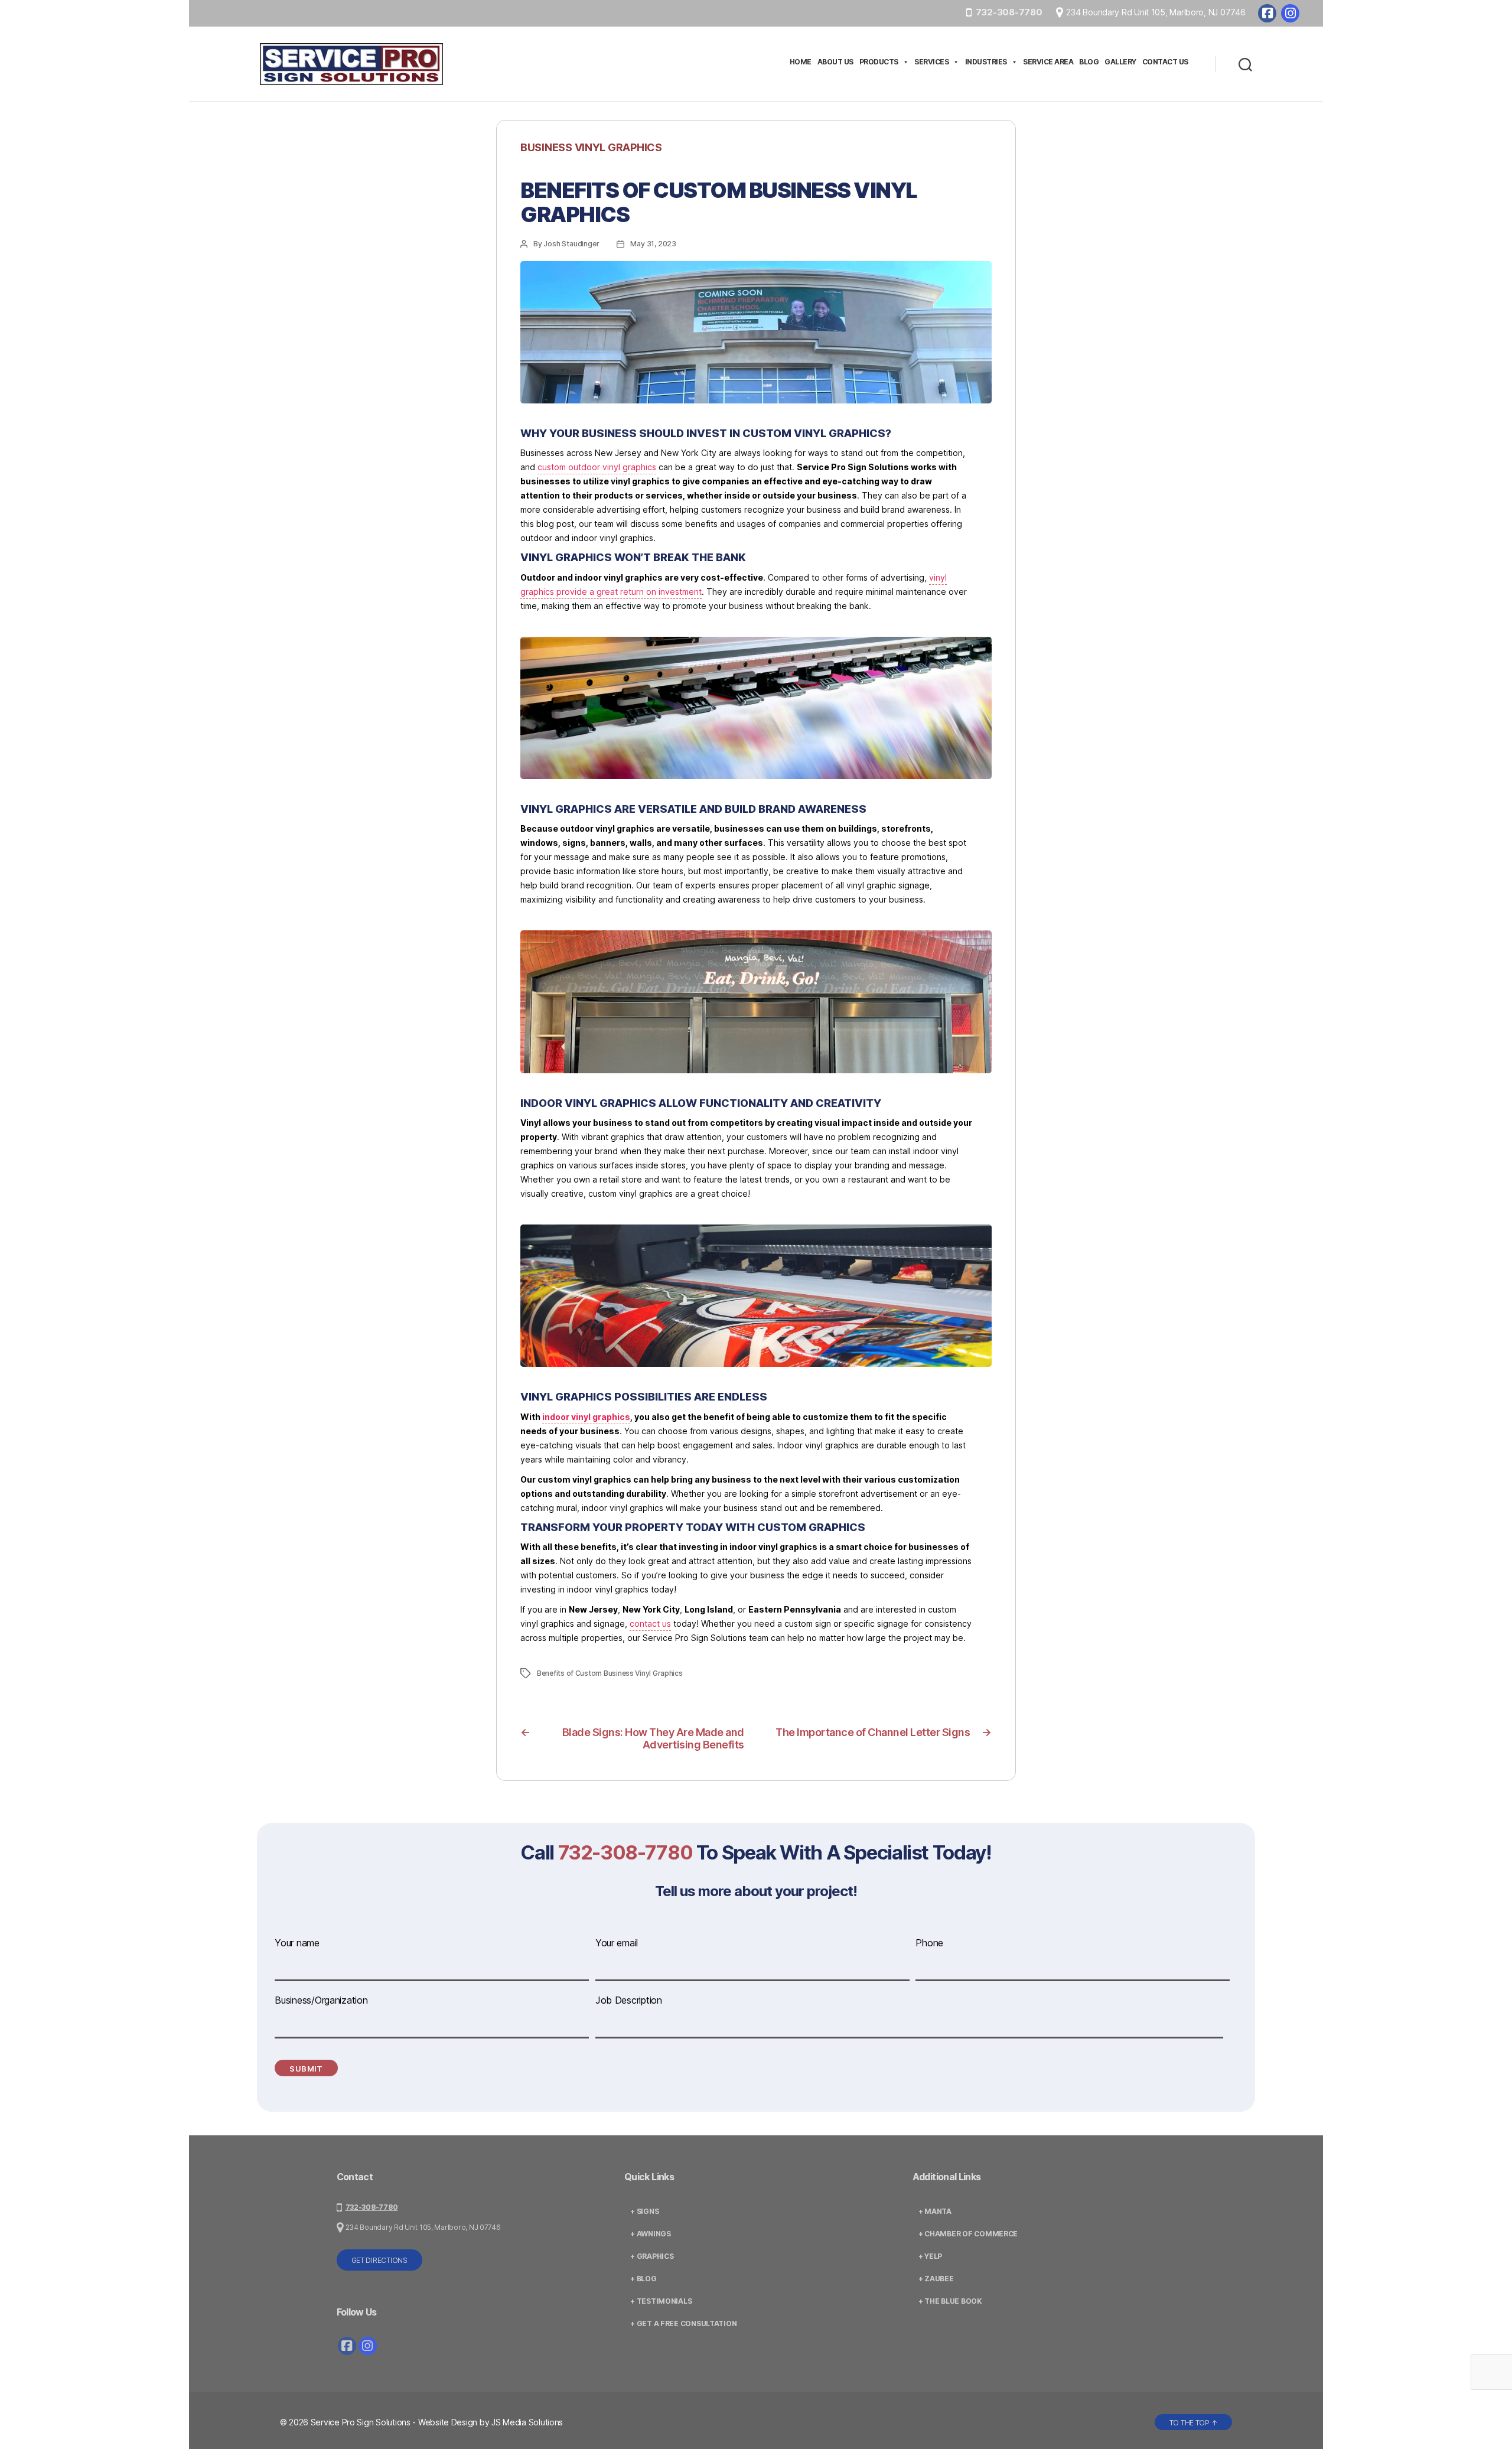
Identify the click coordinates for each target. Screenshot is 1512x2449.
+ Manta (935, 2211)
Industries (986, 62)
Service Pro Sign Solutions (361, 2422)
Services (931, 62)
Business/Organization (321, 2000)
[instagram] (1290, 13)
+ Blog (643, 2279)
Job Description (629, 2000)
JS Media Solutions (527, 2422)
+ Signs (644, 2211)
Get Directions (379, 2260)
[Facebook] (1267, 13)
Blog (1089, 62)
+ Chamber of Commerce (968, 2234)
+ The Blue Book (950, 2301)
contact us (650, 1624)
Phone (929, 1943)
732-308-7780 (1009, 12)
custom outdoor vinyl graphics (597, 467)
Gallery (1120, 62)
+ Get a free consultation (683, 2323)
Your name (297, 1943)
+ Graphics (652, 2256)
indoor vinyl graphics (586, 1417)
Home (801, 62)
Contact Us (1165, 62)
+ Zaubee (936, 2279)
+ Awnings (651, 2234)
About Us (835, 62)
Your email (617, 1943)
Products (879, 62)
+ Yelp (930, 2256)
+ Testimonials (661, 2301)
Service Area (1048, 62)
